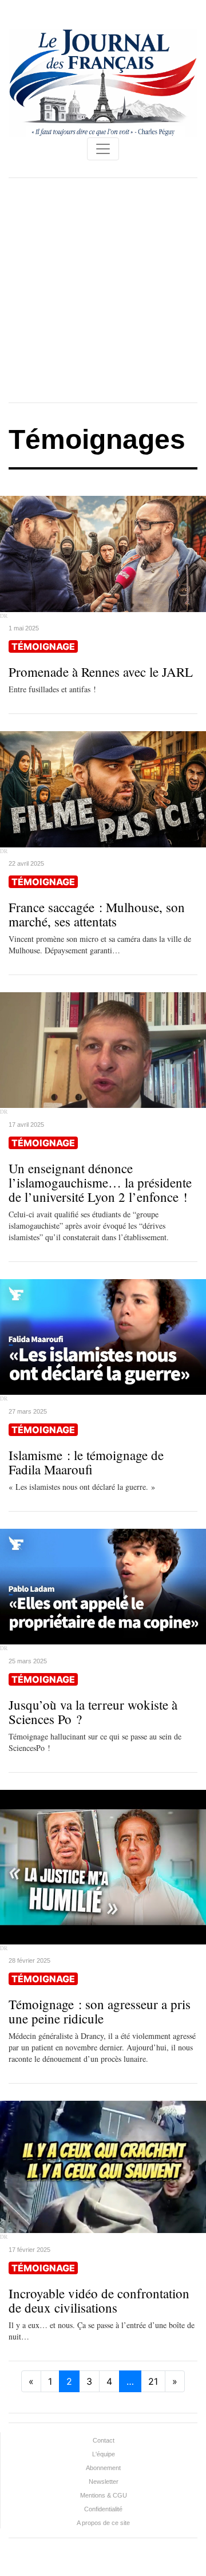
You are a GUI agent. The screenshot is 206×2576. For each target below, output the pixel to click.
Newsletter (104, 2482)
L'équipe (104, 2454)
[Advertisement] (103, 290)
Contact (104, 2440)
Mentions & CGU (104, 2495)
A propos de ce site (103, 2523)
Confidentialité (103, 2509)
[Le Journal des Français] (103, 82)
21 (153, 2381)
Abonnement (103, 2468)
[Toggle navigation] (103, 149)
